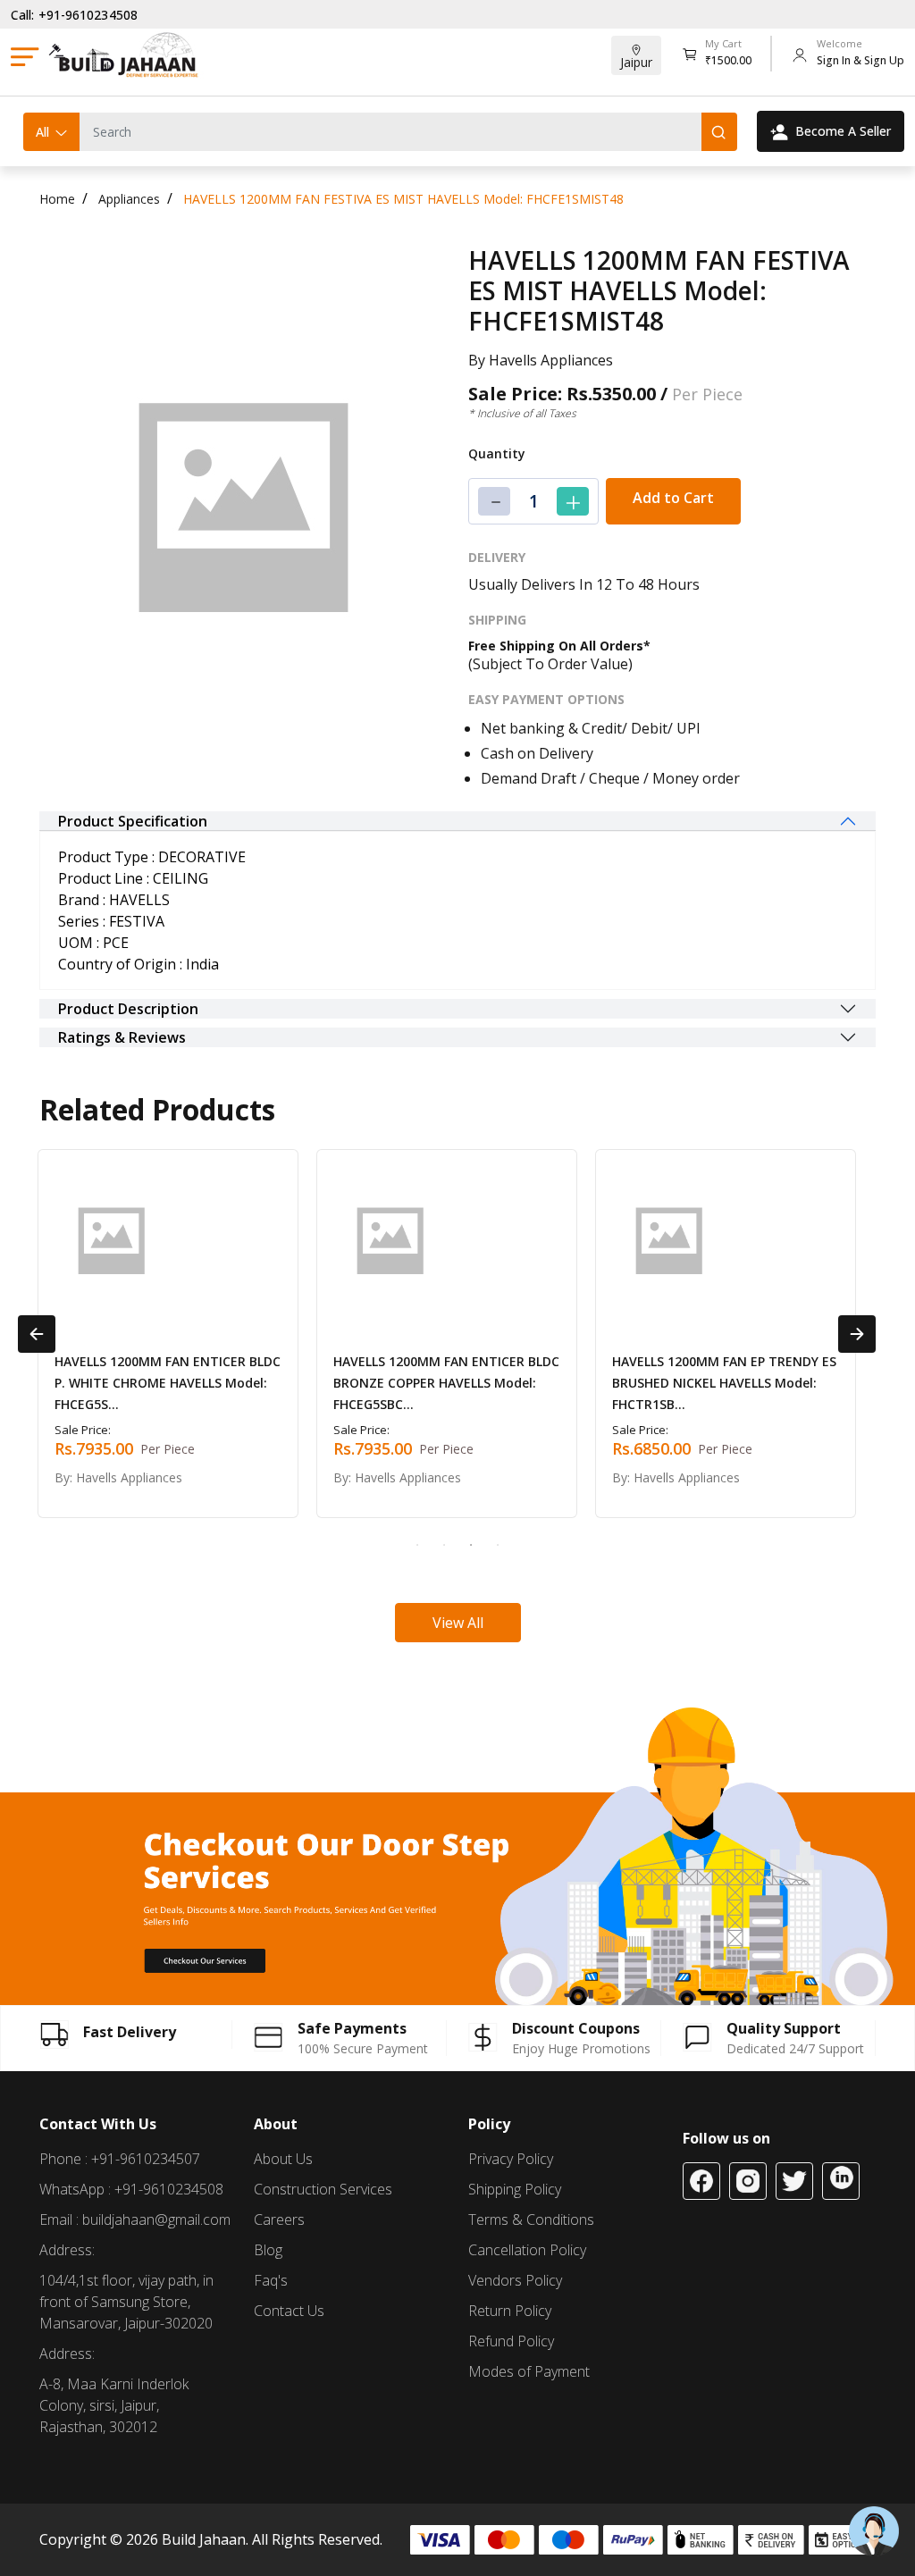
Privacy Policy (511, 2159)
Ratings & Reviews (122, 1037)
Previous (37, 1334)
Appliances (129, 199)
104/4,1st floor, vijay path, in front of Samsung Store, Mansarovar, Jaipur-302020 (126, 2302)
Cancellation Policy (527, 2250)
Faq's (271, 2280)
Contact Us (289, 2311)
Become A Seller (843, 131)
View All (458, 1623)
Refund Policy (511, 2341)
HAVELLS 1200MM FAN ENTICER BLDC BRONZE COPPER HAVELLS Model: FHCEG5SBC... (446, 1383)
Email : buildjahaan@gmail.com (135, 2219)
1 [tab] (417, 1545)
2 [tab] (444, 1545)
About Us (283, 2159)
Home (57, 199)
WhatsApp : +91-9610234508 (131, 2189)
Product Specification (133, 821)
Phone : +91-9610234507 (120, 2159)
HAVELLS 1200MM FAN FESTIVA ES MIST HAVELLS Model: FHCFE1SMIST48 (403, 199)
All (42, 132)
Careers (279, 2219)
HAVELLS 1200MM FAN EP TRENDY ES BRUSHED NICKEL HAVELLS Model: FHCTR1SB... (724, 1383)
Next (857, 1334)
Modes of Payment (529, 2371)
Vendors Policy (515, 2280)
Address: (67, 2250)
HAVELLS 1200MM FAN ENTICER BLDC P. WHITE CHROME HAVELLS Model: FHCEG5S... (168, 1383)
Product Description (128, 1009)
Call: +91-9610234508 (74, 15)
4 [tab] (498, 1545)
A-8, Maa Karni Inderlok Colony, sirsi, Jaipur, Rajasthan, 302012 (114, 2405)
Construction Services (323, 2189)
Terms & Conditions (531, 2219)
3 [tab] (471, 1545)
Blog (268, 2250)
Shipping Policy (515, 2189)
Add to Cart (673, 498)
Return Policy (510, 2311)
